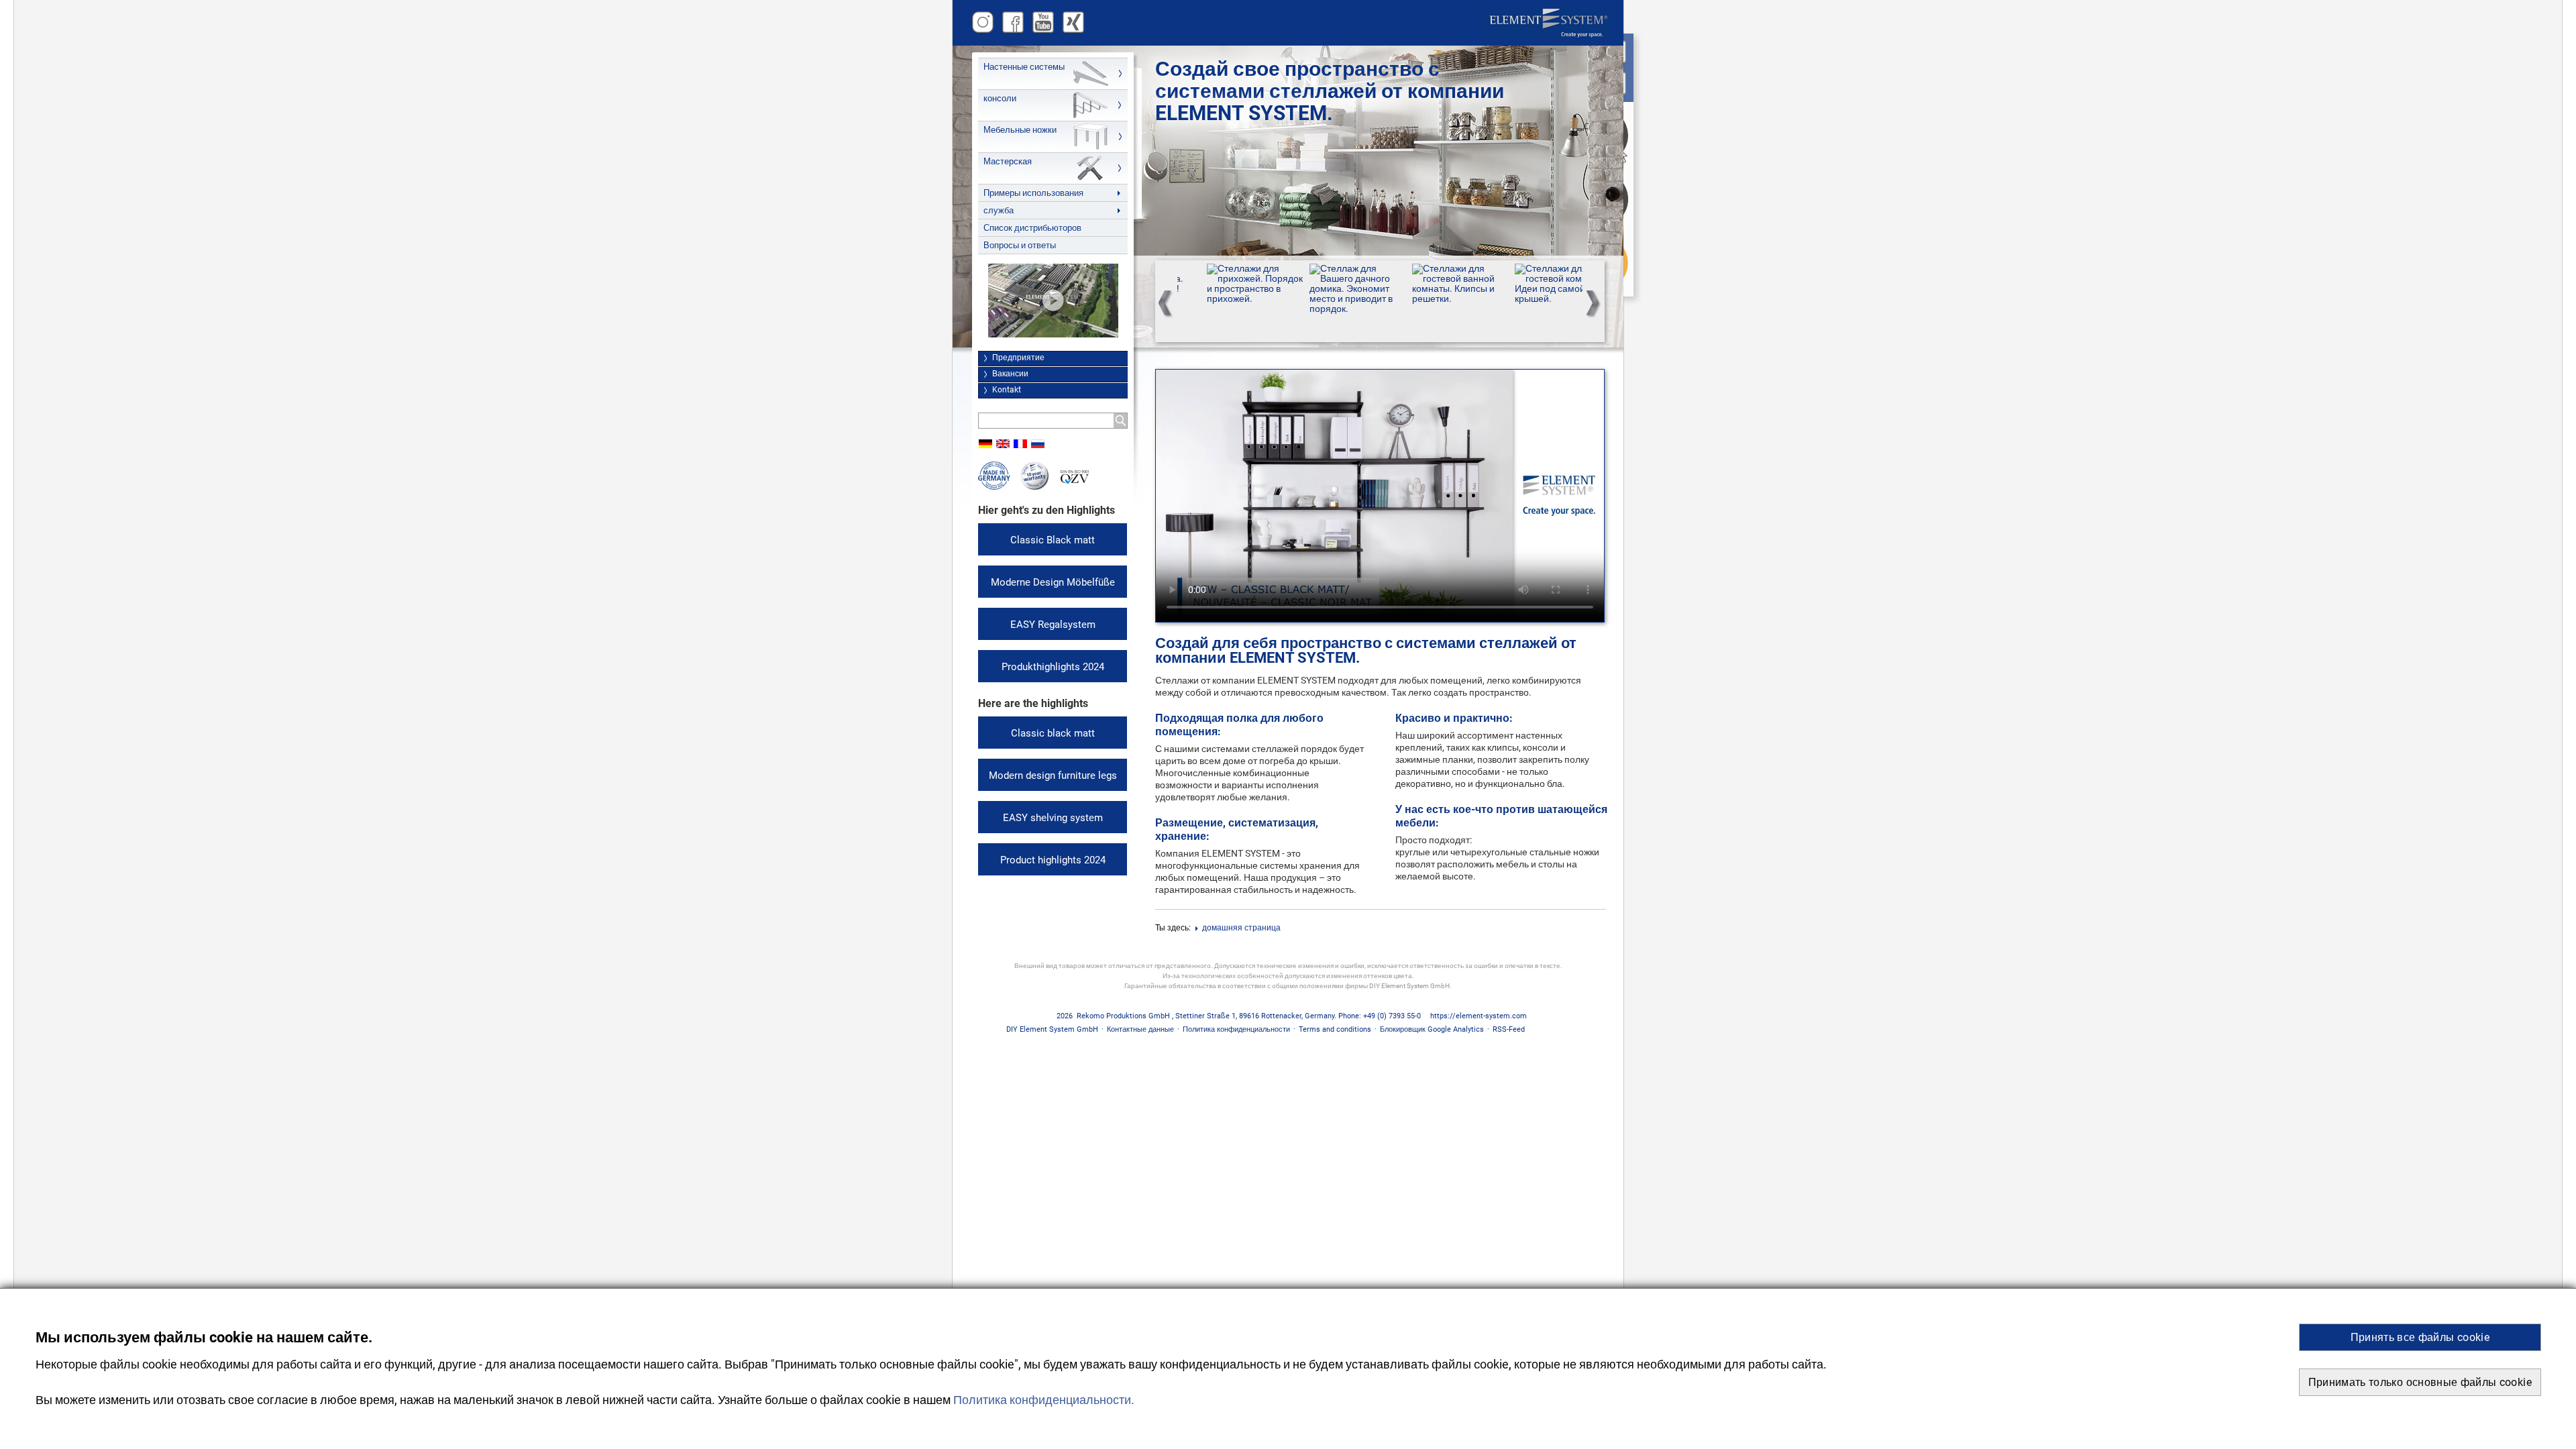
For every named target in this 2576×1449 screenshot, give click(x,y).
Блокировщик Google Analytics (1432, 1029)
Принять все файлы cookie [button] (2420, 1337)
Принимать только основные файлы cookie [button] (2420, 1382)
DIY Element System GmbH (1052, 1029)
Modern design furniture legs (1053, 775)
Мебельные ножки (1020, 130)
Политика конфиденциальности (1236, 1029)
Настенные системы (1024, 67)
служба (999, 210)
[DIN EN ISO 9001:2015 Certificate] (1075, 481)
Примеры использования (1033, 193)
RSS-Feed (1509, 1029)
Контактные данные (1140, 1029)
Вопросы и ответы (1020, 245)
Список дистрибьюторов (1032, 228)
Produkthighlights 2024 (1053, 667)
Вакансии (1010, 374)
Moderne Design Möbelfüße (1053, 582)
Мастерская (1008, 161)
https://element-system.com (1479, 1016)
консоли (1000, 98)
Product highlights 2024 (1053, 860)
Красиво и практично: (1454, 718)
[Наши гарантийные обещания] (1035, 487)
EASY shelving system (1053, 818)
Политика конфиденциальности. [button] (1044, 1400)
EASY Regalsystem (1053, 625)
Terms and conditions (1335, 1029)
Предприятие (1018, 358)
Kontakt (1007, 390)
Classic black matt (1053, 733)
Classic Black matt (1053, 540)
